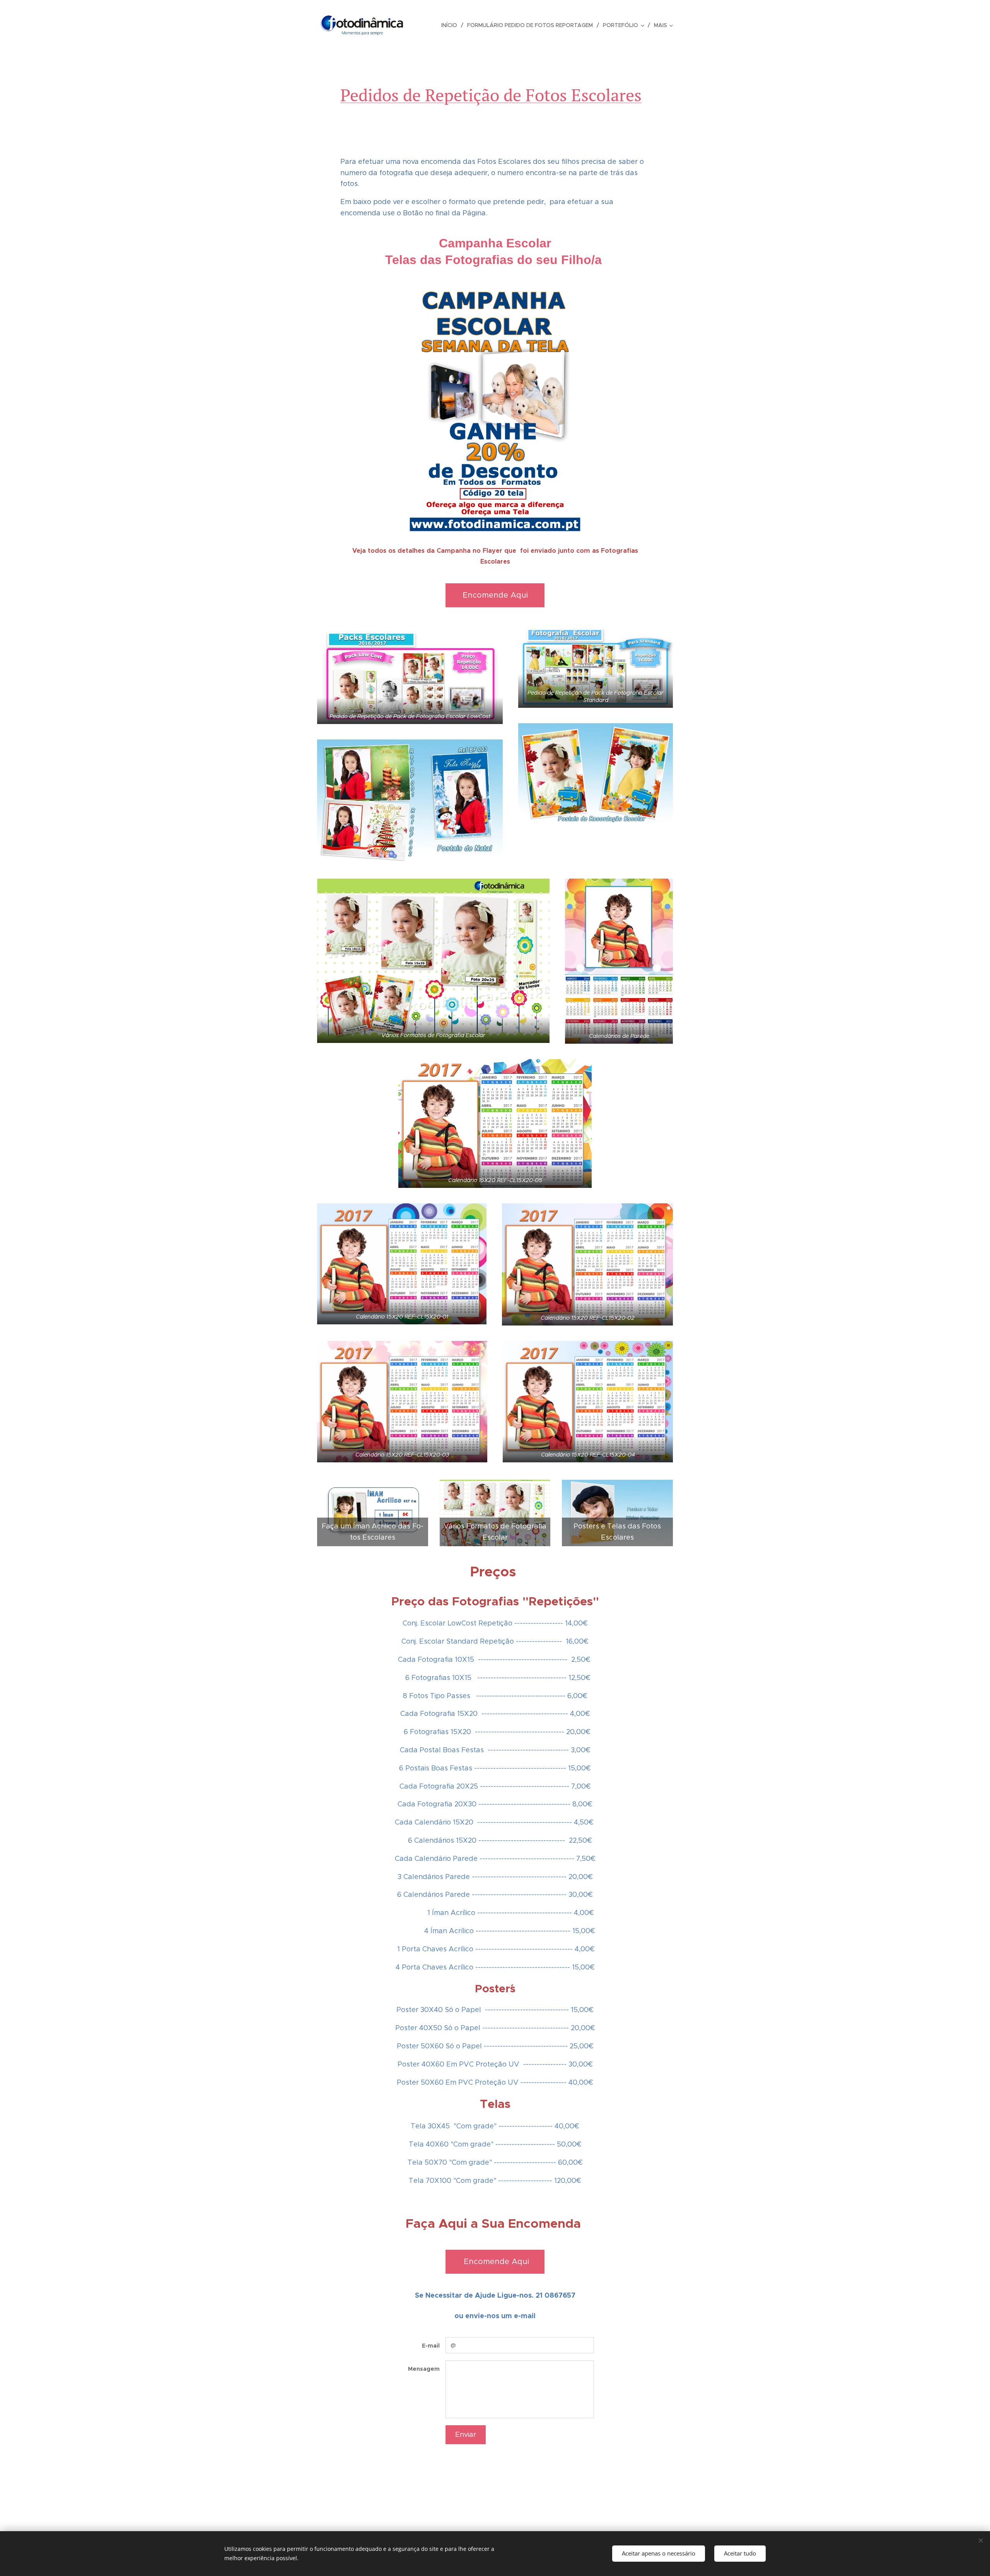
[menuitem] (451, 25)
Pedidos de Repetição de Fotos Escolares (491, 95)
